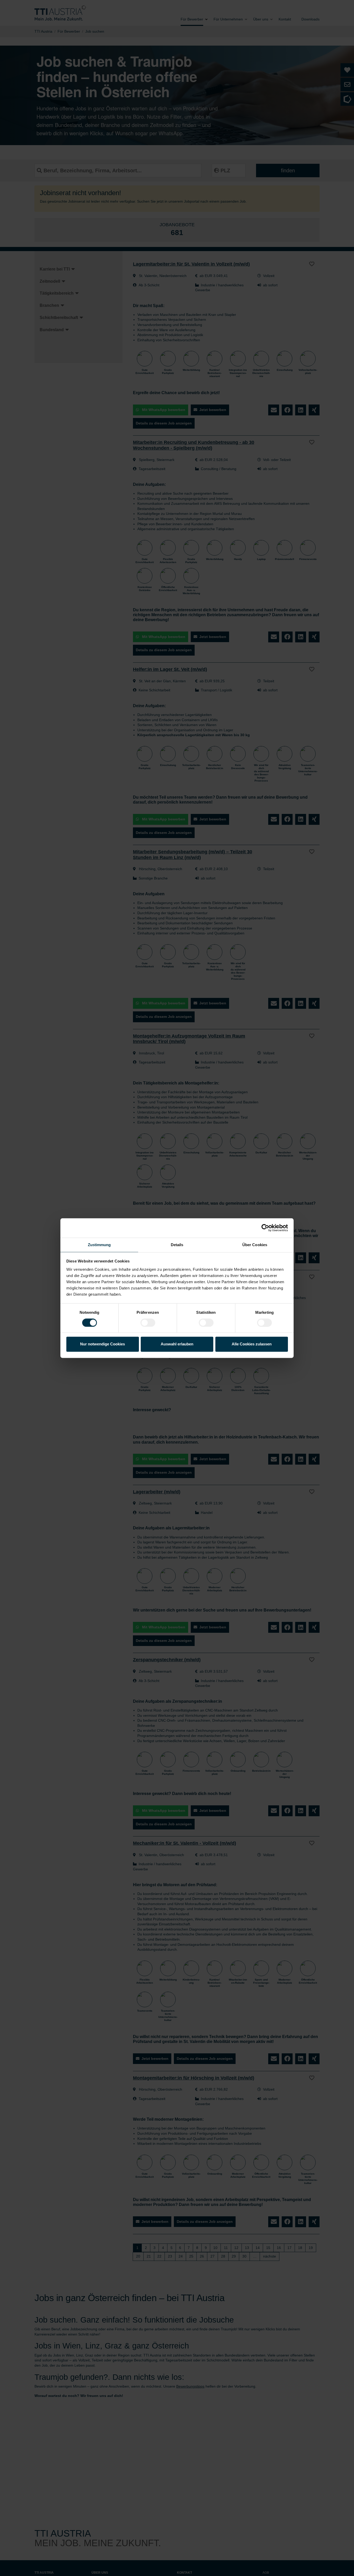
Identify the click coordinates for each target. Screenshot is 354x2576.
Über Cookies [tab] (255, 1245)
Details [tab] (177, 1245)
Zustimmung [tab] (99, 1245)
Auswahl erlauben (177, 1344)
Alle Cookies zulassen (252, 1344)
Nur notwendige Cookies (102, 1344)
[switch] (148, 1323)
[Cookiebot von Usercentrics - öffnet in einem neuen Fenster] (265, 1228)
